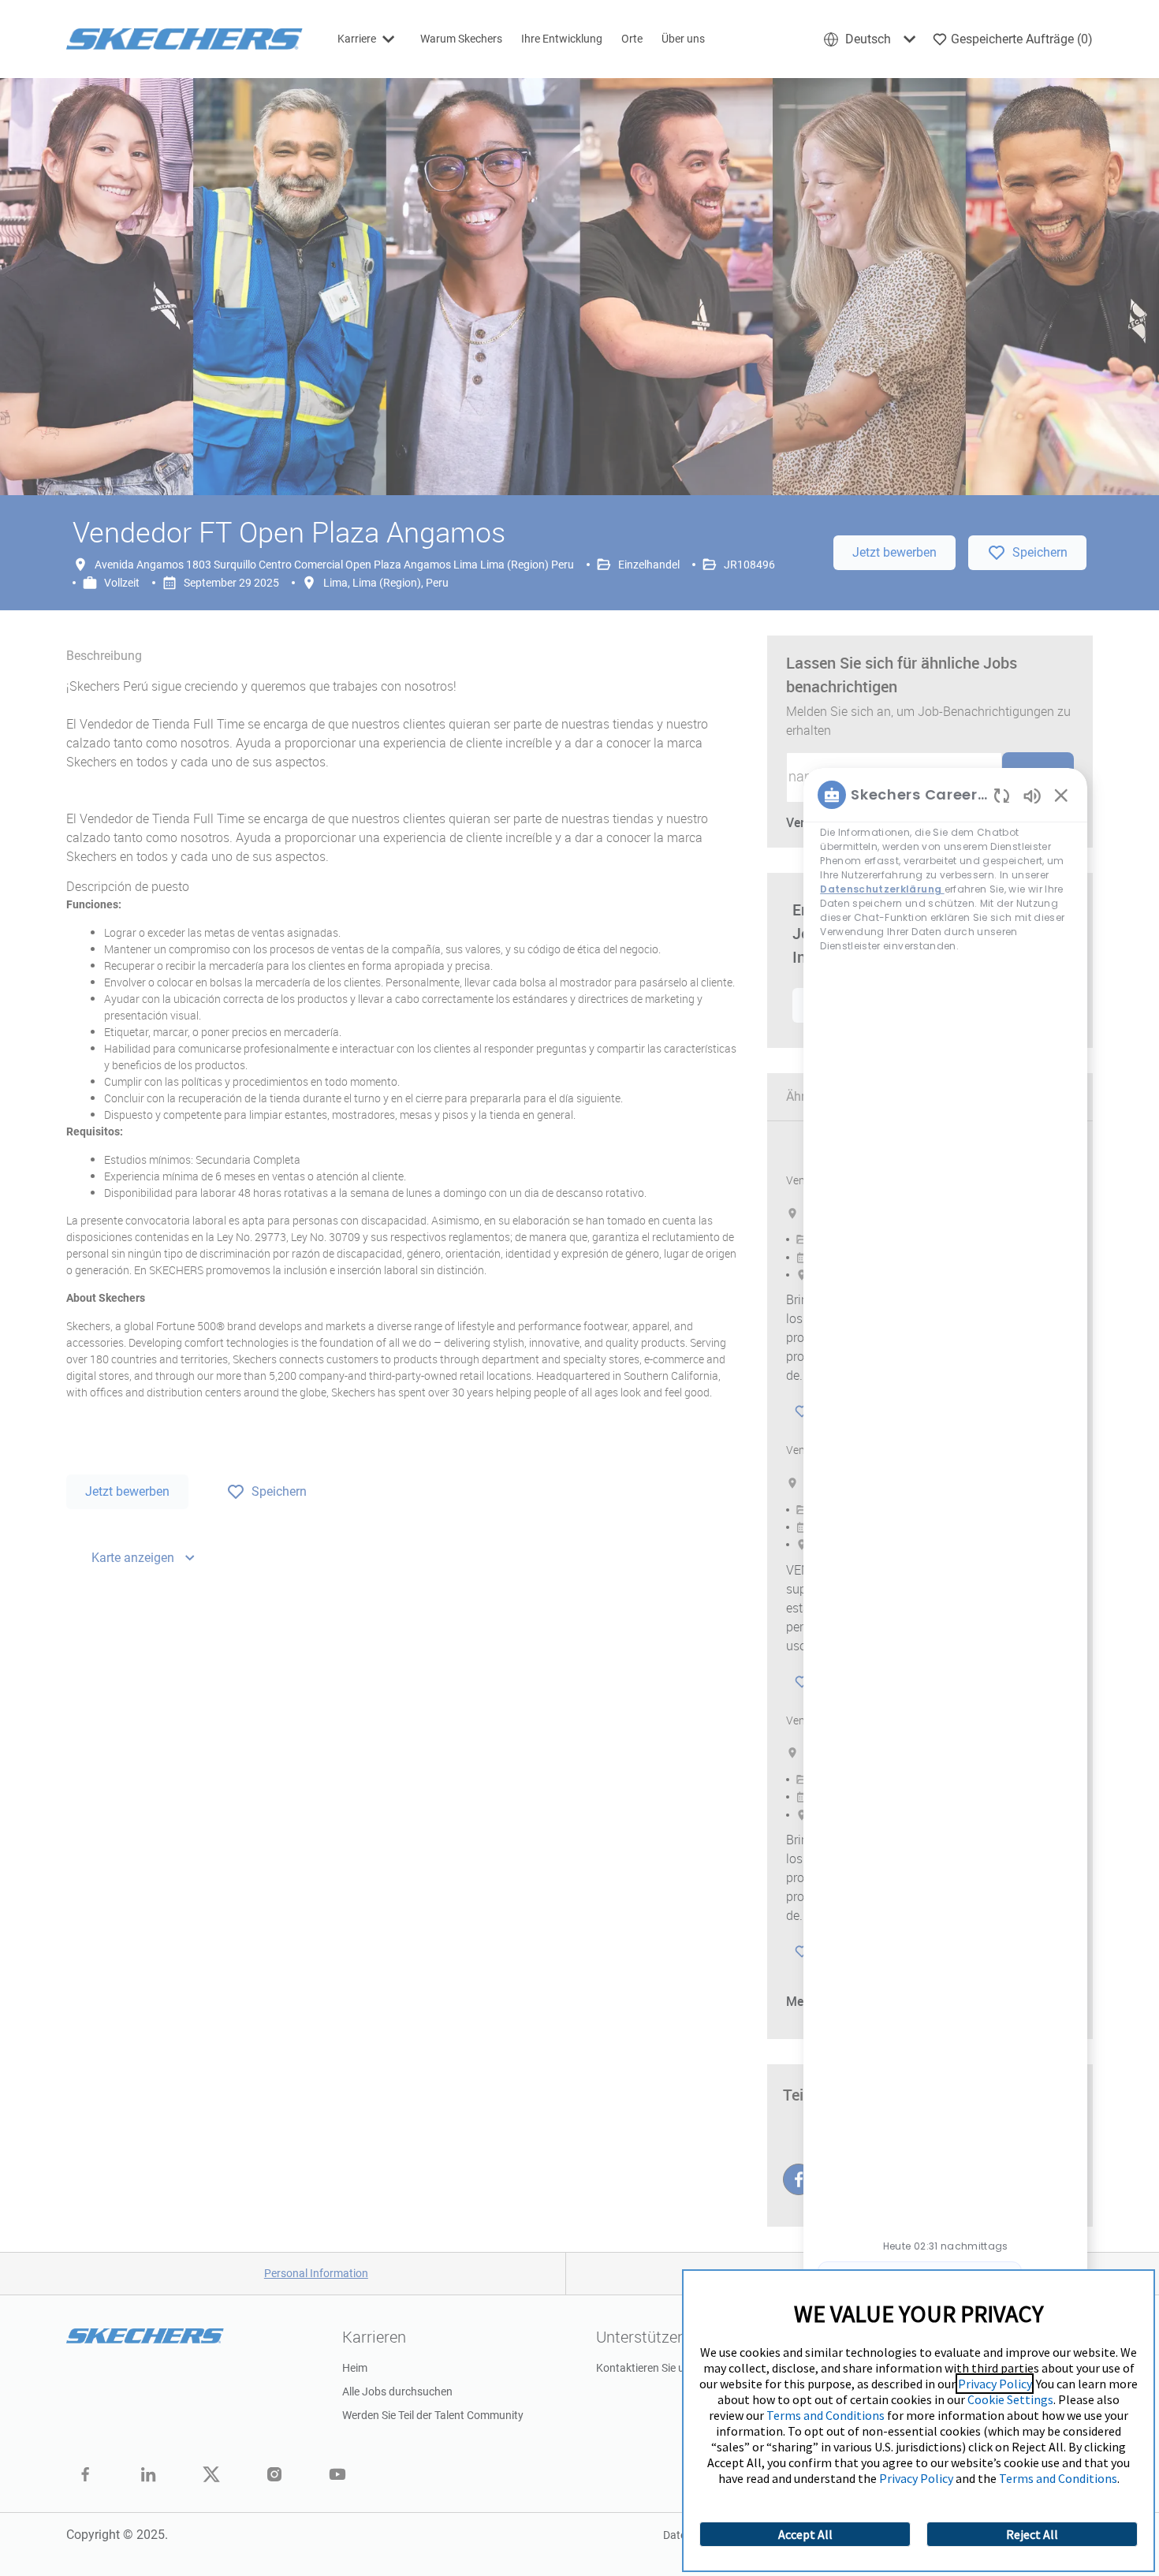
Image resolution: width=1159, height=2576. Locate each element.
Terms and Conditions (825, 2415)
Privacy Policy (995, 2384)
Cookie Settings (1010, 2399)
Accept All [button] (805, 2534)
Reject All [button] (1032, 2534)
